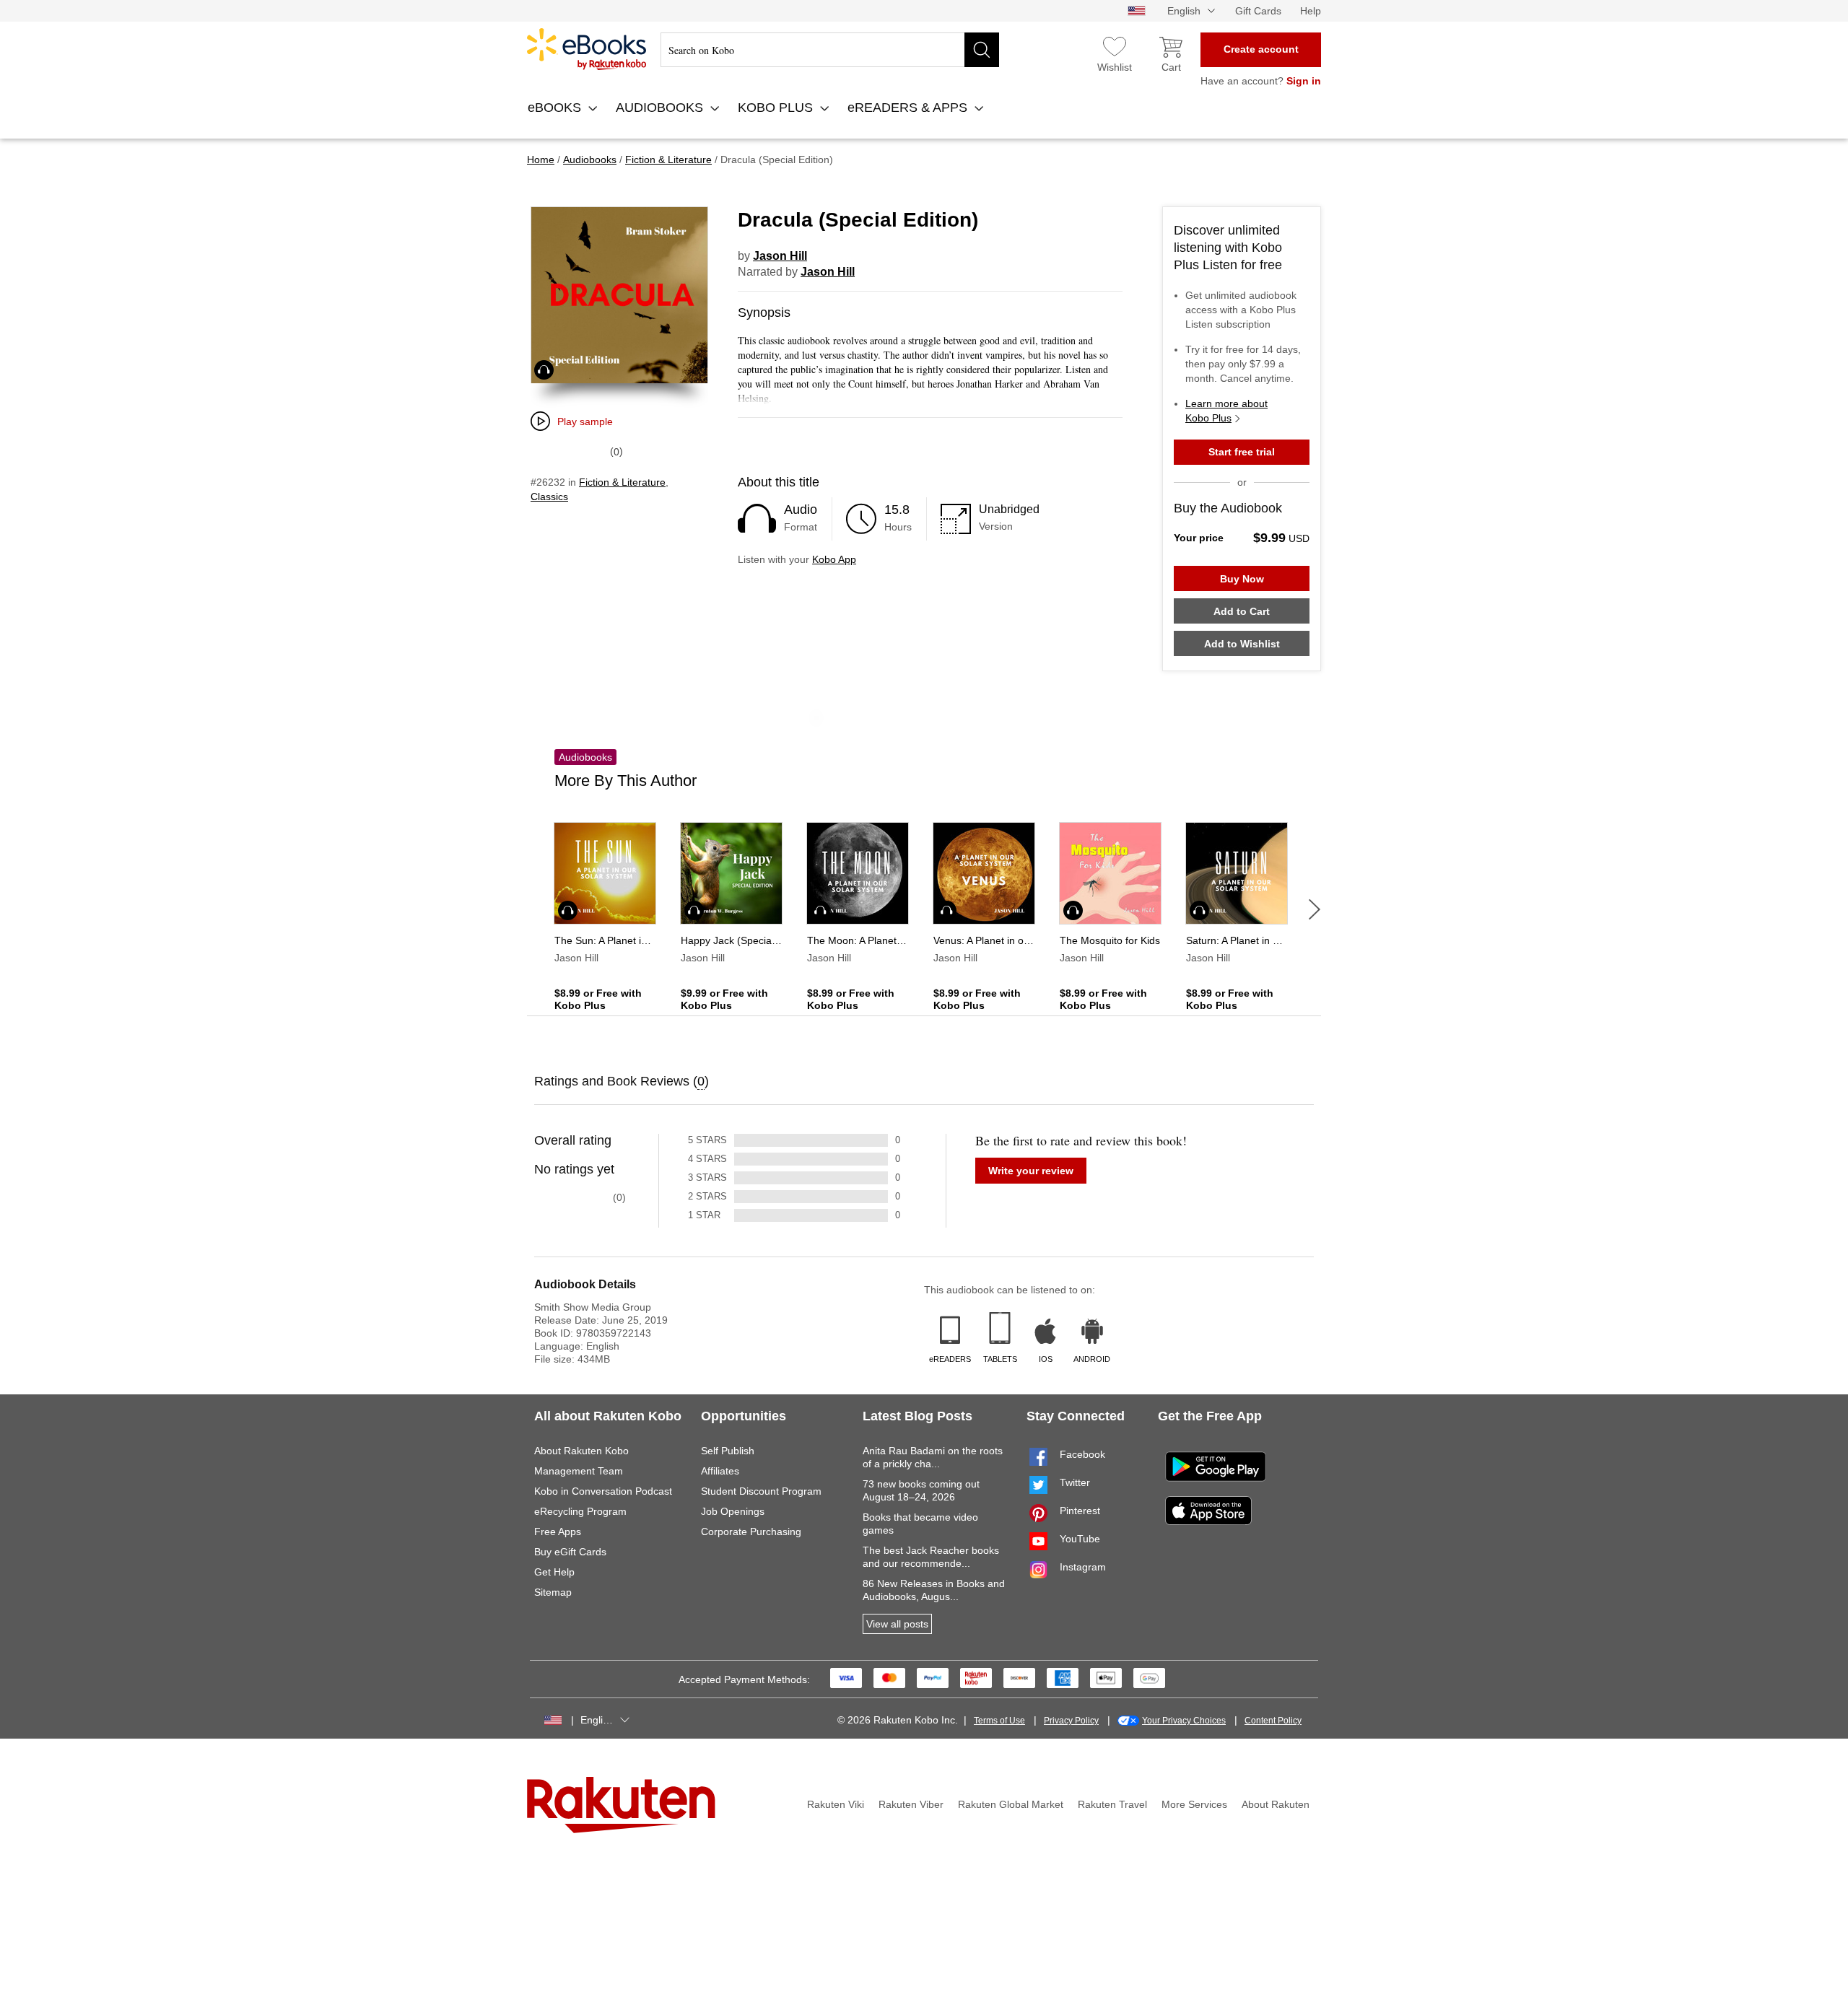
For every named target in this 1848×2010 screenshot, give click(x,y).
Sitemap (553, 1592)
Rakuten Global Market (1011, 1804)
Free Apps (558, 1531)
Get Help (554, 1572)
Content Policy (1273, 1721)
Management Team (579, 1471)
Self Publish (728, 1451)
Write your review (1031, 1171)
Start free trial (1242, 452)
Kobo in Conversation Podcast (603, 1491)
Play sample (585, 421)
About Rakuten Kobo (581, 1451)
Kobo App (834, 559)
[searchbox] (830, 50)
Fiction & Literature (622, 482)
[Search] (982, 50)
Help (1311, 11)
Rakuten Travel (1112, 1804)
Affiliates (720, 1471)
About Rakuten (1276, 1804)
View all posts (897, 1624)
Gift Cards (1258, 11)
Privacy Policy (1071, 1721)
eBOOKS (556, 108)
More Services (1194, 1804)
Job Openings (733, 1511)
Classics (549, 497)
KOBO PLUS (777, 108)
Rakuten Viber (911, 1804)
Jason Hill (780, 256)
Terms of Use (999, 1721)
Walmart (587, 49)
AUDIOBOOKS (661, 108)
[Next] (1315, 909)
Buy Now (1242, 579)
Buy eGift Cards (570, 1552)
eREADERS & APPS (909, 108)
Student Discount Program (761, 1491)
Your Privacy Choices (1184, 1721)
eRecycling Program (580, 1511)
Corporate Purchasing (751, 1531)
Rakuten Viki (836, 1804)
